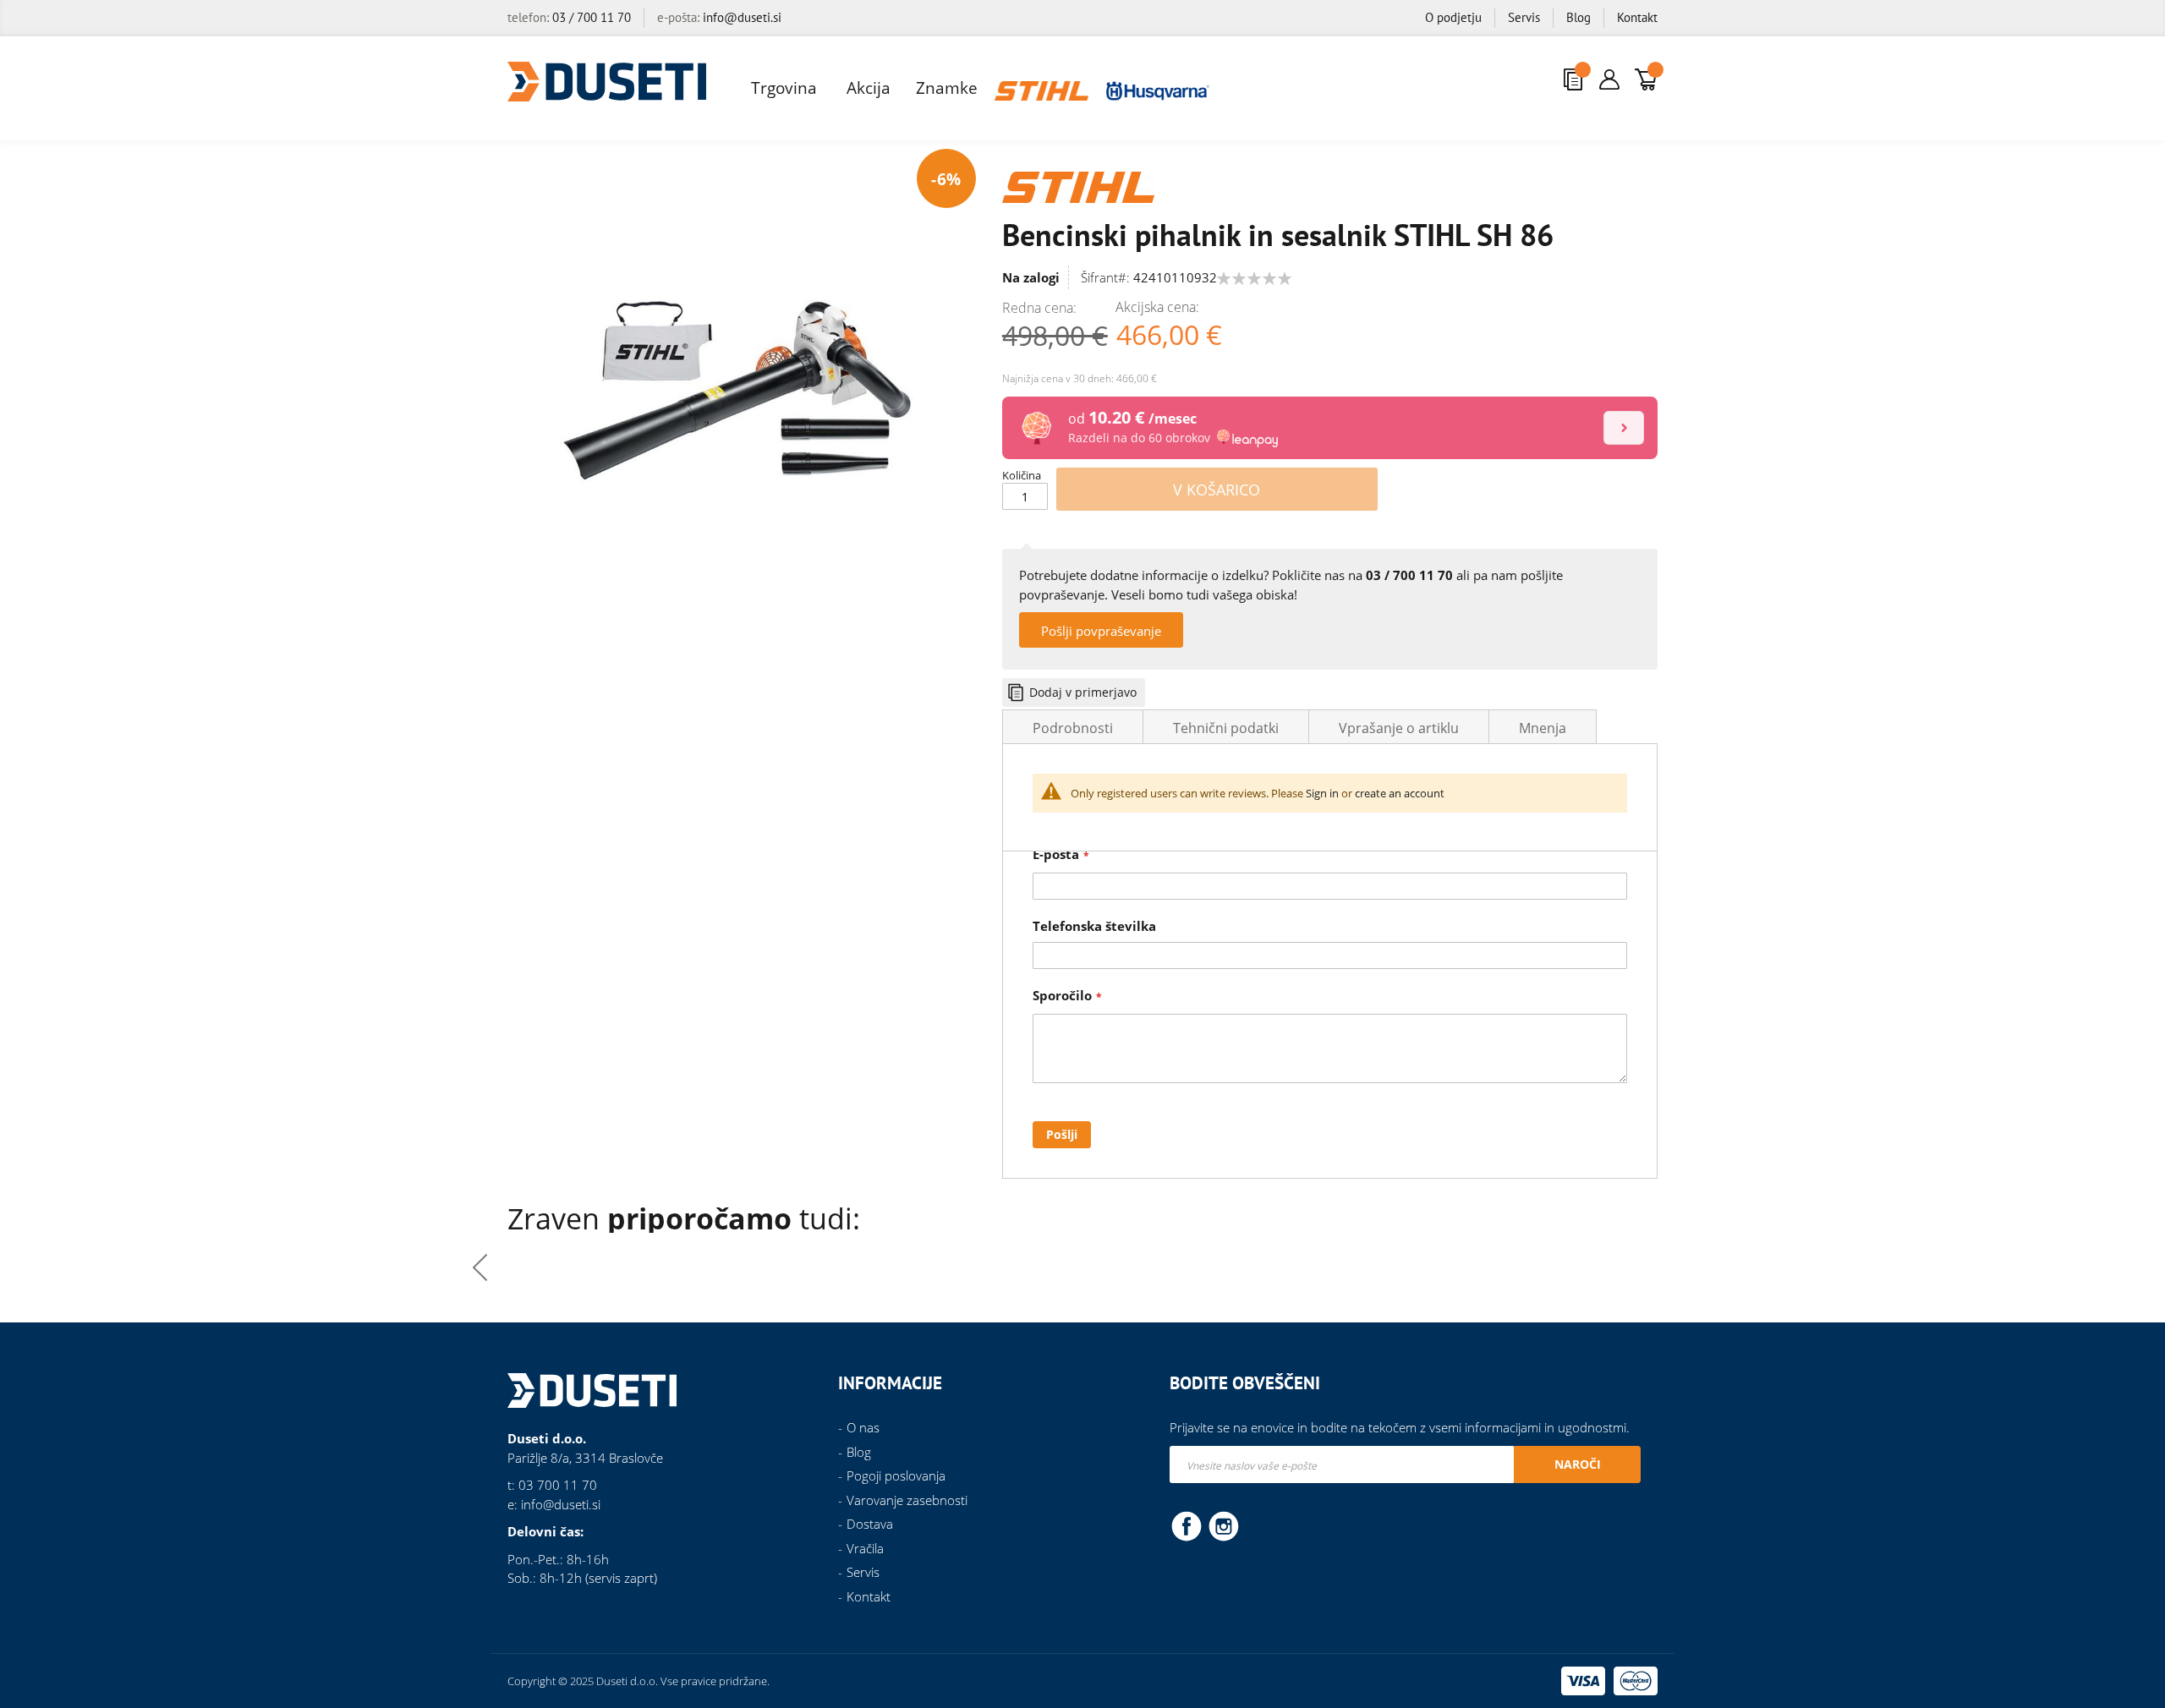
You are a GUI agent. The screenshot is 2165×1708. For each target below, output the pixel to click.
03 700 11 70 (558, 1485)
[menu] (975, 88)
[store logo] (607, 82)
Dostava (870, 1524)
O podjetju (1453, 17)
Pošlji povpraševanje (1101, 631)
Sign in (1322, 793)
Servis (1524, 17)
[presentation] (1685, 1267)
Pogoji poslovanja (896, 1475)
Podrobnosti (1073, 728)
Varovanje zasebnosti (907, 1500)
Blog (1579, 17)
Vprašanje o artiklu (1399, 728)
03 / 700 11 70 (592, 17)
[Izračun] (1624, 428)
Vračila (865, 1548)
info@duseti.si (742, 17)
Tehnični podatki (1226, 728)
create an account (1400, 793)
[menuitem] (786, 88)
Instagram (1224, 1525)
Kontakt (1637, 17)
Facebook (1187, 1525)
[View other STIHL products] (1078, 185)
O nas (863, 1427)
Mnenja (1543, 728)
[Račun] (1609, 79)
